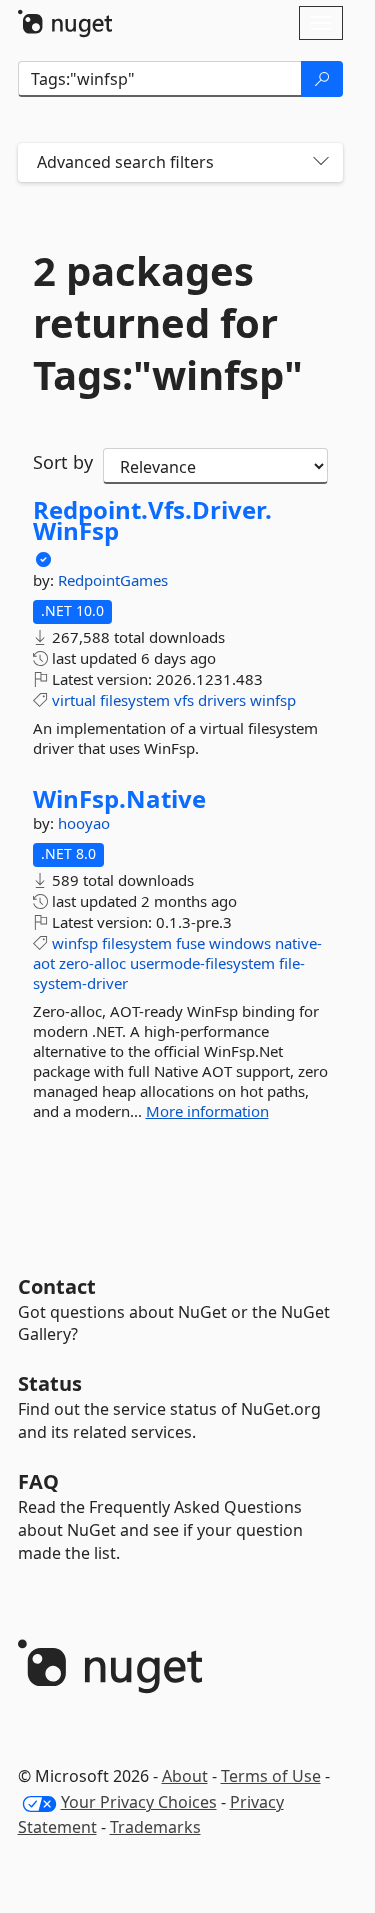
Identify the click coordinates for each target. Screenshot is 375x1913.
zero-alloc (92, 963)
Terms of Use (271, 1776)
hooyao (84, 823)
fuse (190, 943)
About (185, 1776)
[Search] (322, 79)
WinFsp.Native (119, 799)
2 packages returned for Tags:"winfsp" (168, 323)
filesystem (135, 700)
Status (50, 1383)
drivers (222, 700)
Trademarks (155, 1827)
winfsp (273, 700)
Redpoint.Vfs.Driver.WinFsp (152, 520)
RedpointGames (113, 580)
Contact (57, 1286)
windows (240, 943)
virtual (74, 700)
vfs (184, 700)
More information (207, 1111)
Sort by (63, 462)
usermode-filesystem (202, 963)
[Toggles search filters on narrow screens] (321, 162)
